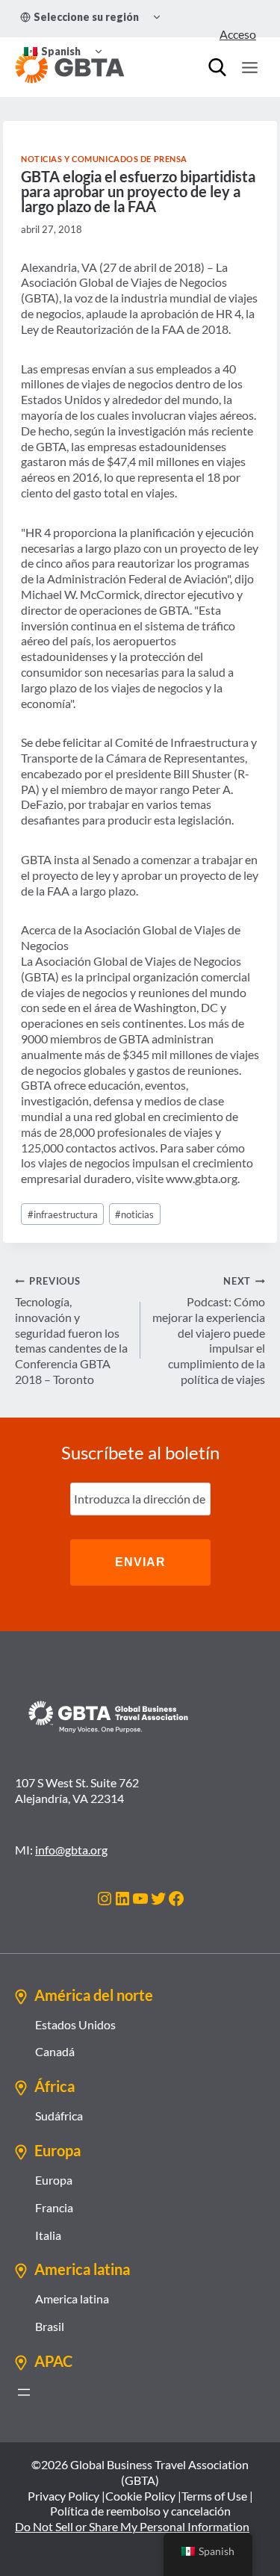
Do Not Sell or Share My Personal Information (132, 2526)
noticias (134, 1214)
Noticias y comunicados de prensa (104, 159)
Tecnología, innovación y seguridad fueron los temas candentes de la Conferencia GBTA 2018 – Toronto (71, 1331)
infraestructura (63, 1214)
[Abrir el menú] (24, 2392)
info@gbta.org (71, 1850)
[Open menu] (249, 67)
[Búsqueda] (217, 67)
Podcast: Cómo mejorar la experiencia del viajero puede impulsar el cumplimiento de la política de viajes (209, 1331)
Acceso (238, 34)
